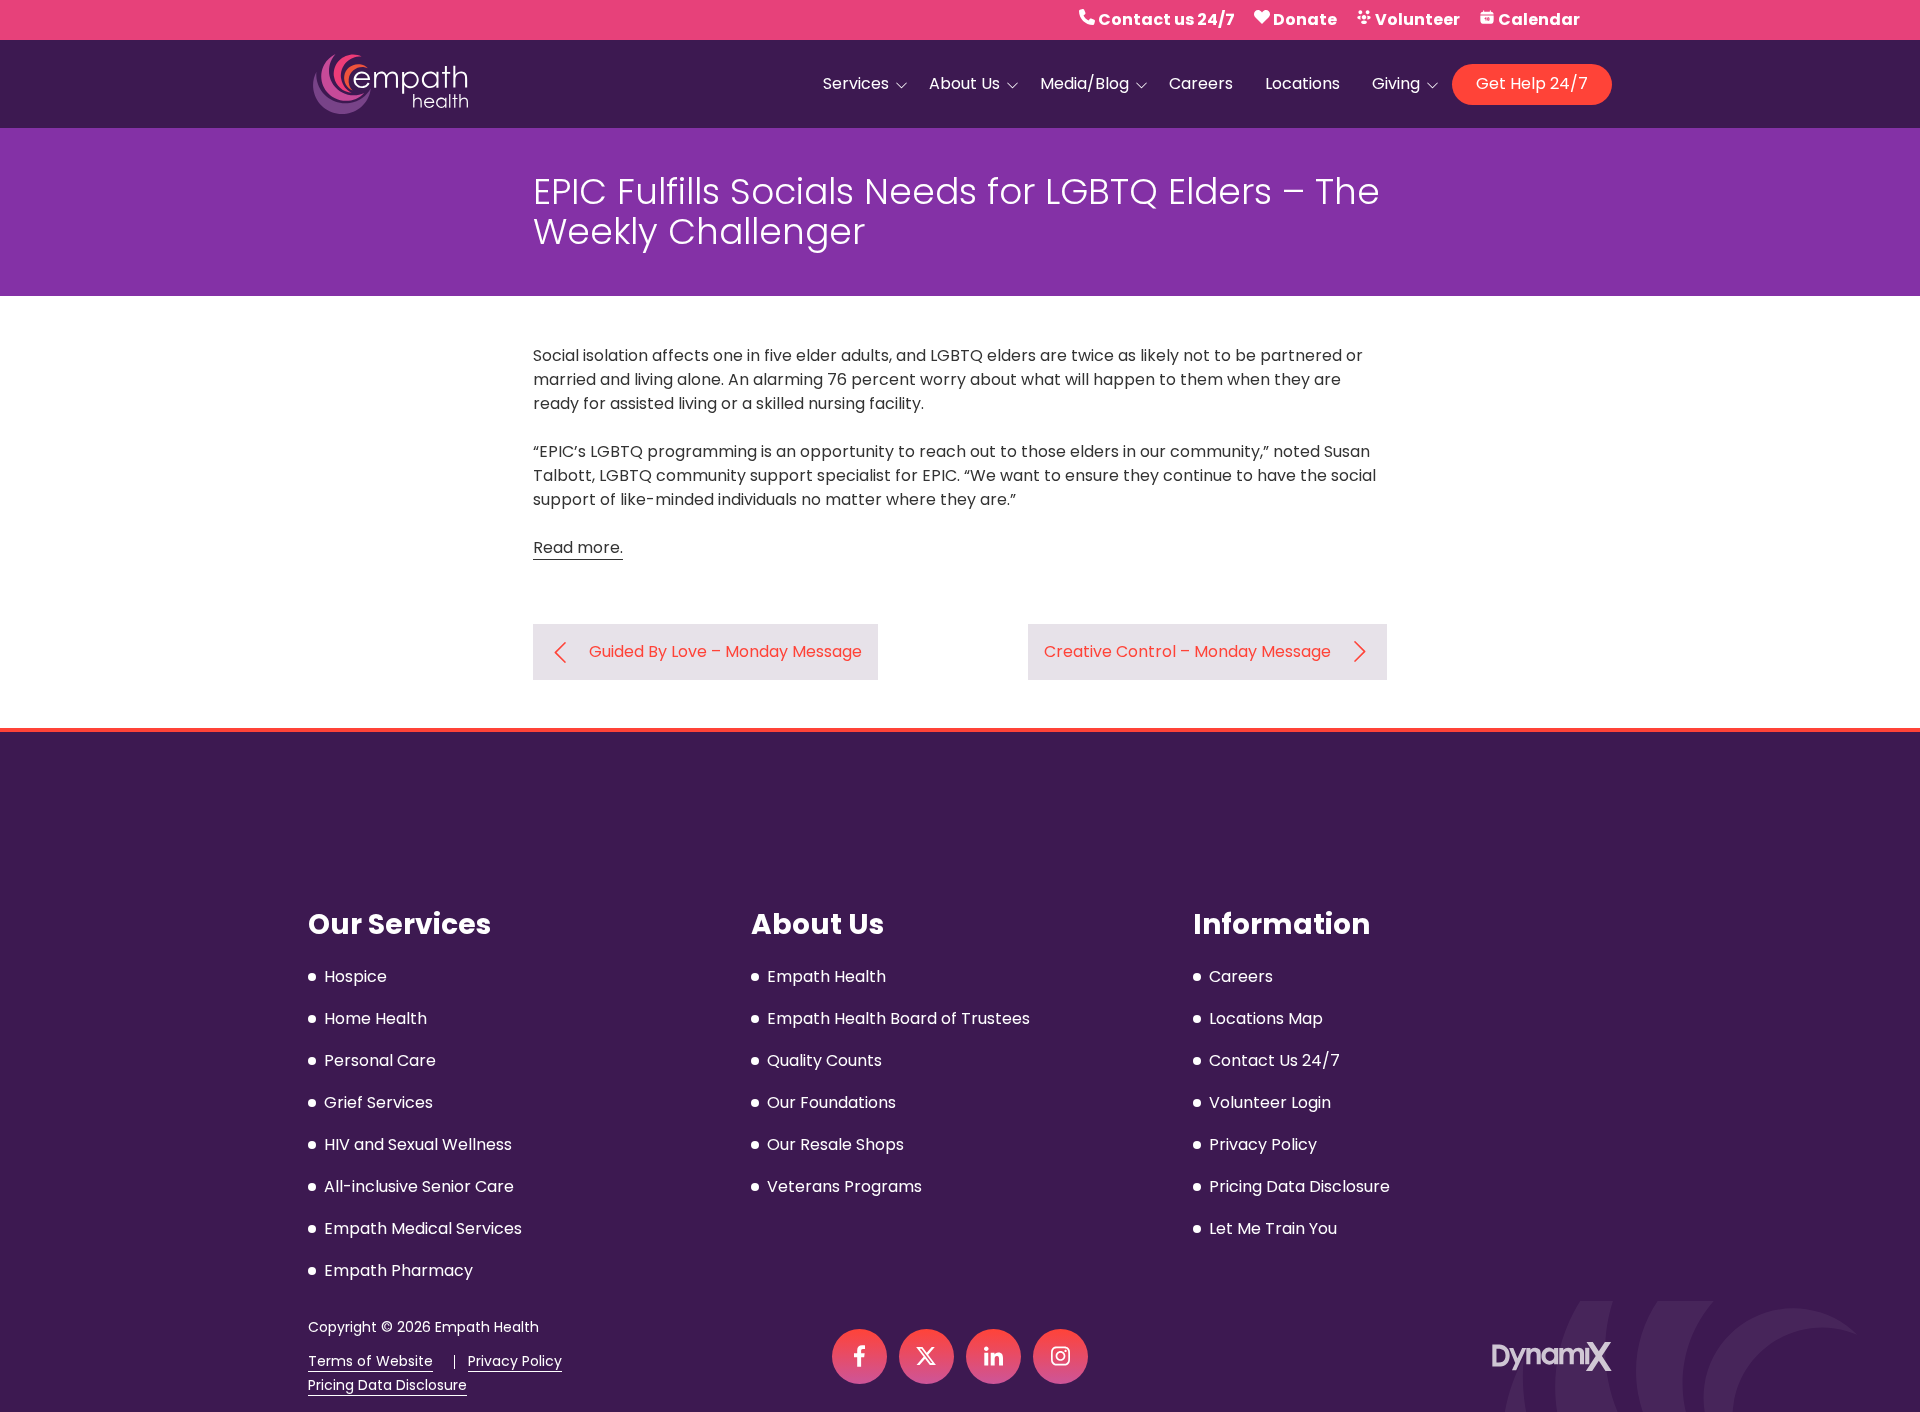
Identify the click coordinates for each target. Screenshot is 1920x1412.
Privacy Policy (515, 1361)
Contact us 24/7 (1166, 19)
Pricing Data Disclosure (387, 1385)
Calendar (1539, 19)
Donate (1305, 19)
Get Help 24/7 (1532, 83)
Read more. (578, 547)
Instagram (1060, 1356)
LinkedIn (993, 1356)
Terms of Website (370, 1361)
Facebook (859, 1356)
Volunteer (1417, 19)
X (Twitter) (926, 1356)
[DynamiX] (1552, 1356)
